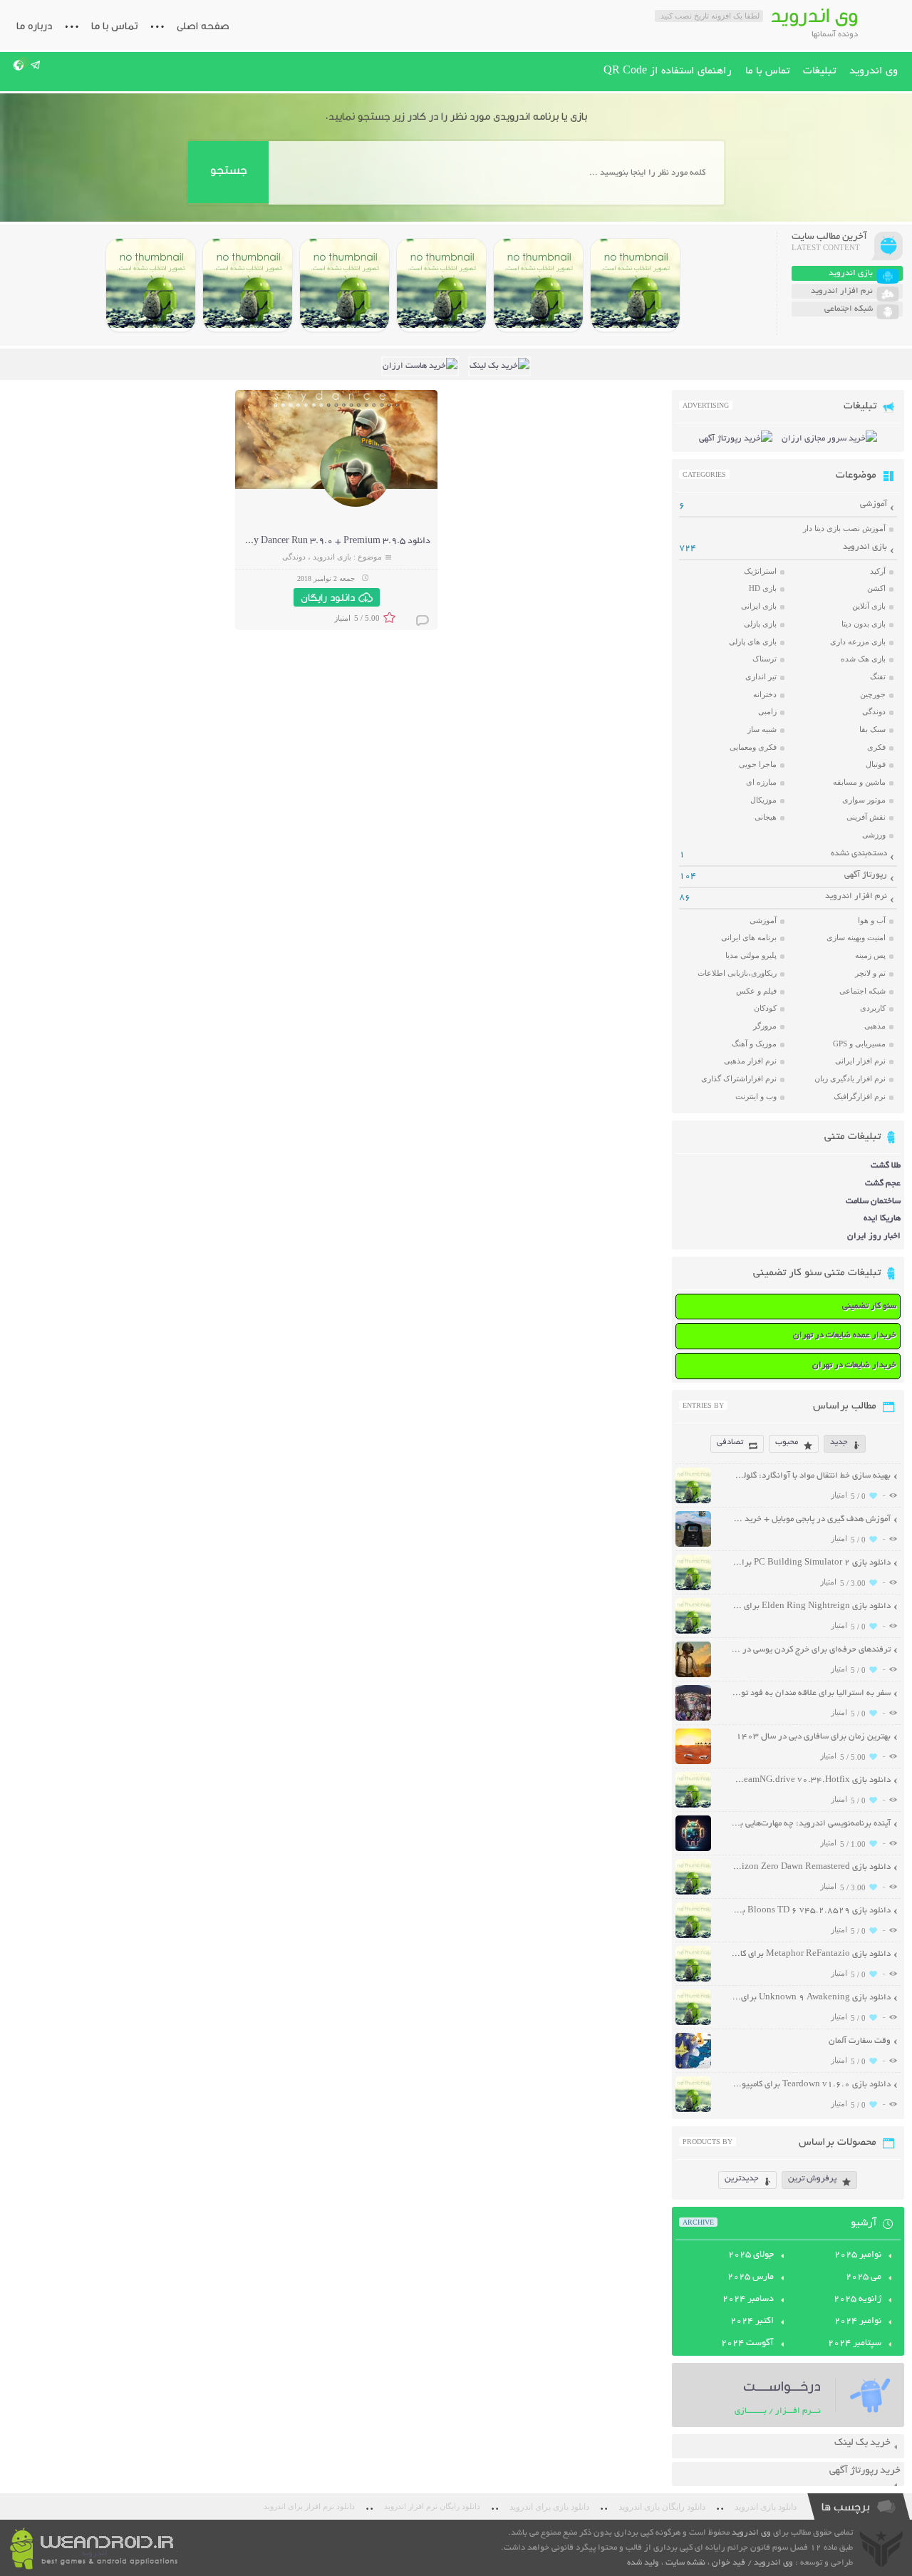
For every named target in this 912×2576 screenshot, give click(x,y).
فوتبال (876, 764)
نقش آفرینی (866, 817)
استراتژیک (760, 571)
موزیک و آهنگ (754, 1044)
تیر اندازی (761, 676)
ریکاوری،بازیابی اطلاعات (737, 973)
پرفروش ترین (812, 2179)
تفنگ (878, 676)
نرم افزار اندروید (856, 896)
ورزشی (874, 835)
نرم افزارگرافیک (860, 1096)
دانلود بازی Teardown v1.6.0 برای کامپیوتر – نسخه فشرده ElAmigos (811, 2085)
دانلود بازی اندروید (766, 2507)
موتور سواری (864, 800)
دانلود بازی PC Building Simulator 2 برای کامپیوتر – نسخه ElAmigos (811, 1563)
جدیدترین (742, 2179)
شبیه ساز (762, 729)
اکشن (876, 588)
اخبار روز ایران (874, 1236)
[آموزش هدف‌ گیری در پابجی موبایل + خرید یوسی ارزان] (693, 1545)
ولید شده (643, 2563)
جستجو (228, 170)
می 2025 (864, 2277)
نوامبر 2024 (858, 2322)
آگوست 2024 (747, 2344)
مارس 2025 (751, 2277)
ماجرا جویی (758, 764)
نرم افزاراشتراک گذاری (739, 1078)
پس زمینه (870, 955)
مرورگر (765, 1026)
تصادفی (730, 1442)
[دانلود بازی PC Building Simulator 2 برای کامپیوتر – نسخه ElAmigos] (635, 285)
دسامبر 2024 (748, 2299)
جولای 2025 (751, 2255)
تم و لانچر (870, 973)
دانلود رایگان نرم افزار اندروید (432, 2507)
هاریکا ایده (882, 1219)
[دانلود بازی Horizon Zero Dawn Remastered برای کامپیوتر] (344, 285)
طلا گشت (886, 1166)
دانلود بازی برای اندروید (549, 2507)
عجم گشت (883, 1184)
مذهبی (875, 1026)
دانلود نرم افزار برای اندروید (309, 2507)
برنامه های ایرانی (749, 937)
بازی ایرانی (759, 606)
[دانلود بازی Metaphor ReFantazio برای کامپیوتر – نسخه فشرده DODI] (151, 285)
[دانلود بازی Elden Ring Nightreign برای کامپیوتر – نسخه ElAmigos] (538, 285)
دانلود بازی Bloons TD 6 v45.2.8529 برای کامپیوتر (811, 1911)
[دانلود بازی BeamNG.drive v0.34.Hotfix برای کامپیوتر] (441, 285)
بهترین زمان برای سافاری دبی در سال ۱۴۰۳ (813, 1737)
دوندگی (294, 557)
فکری (876, 747)
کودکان (765, 1008)
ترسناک (765, 659)
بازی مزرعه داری (858, 642)
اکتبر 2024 (752, 2322)
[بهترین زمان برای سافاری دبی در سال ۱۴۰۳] (693, 1762)
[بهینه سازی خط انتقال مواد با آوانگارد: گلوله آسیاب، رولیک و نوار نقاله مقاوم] (693, 1501)
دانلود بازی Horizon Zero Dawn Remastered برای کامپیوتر (811, 1867)
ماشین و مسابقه (859, 782)
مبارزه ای (761, 782)
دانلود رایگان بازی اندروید (662, 2507)
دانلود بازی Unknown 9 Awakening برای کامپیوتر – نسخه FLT (811, 1998)
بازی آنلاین (869, 606)
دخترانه (765, 694)
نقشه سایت (685, 2563)
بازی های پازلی (753, 642)
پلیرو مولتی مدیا (751, 955)
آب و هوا (872, 920)
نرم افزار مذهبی (750, 1061)
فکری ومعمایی (753, 747)
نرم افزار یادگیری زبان (850, 1078)
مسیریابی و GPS (859, 1044)
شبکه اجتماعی (862, 991)
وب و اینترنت (756, 1096)
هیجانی (766, 817)
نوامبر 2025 (858, 2255)
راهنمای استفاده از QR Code (668, 71)
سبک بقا (872, 729)
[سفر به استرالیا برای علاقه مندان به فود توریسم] (693, 1719)
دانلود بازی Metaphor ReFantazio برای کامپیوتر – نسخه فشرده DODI (811, 1954)
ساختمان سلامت (873, 1201)
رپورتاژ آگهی (866, 875)
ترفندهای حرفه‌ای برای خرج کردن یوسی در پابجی (811, 1650)
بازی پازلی (760, 624)
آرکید (878, 571)
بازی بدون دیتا (864, 624)
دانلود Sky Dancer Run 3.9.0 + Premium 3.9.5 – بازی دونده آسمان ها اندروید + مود (266, 542)
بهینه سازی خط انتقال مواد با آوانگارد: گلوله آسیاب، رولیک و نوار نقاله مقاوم (811, 1476)
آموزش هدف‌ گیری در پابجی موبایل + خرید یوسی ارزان (811, 1519)
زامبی (767, 711)
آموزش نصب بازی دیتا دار (844, 528)
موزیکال (763, 800)
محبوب (787, 1442)
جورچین (873, 694)
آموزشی (874, 504)
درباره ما (34, 26)
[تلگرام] (36, 65)
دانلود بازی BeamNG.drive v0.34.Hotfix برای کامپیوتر (811, 1780)
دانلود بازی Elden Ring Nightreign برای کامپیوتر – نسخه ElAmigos (811, 1606)
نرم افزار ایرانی (860, 1061)
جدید (839, 1442)
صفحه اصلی (203, 26)
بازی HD (763, 588)
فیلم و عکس (756, 991)
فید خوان (729, 2563)
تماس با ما (114, 26)
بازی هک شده (863, 659)
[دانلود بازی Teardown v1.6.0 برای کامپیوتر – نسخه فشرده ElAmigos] (693, 2110)
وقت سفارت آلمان (860, 2041)
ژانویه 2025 (857, 2299)
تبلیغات (819, 71)
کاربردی (873, 1008)
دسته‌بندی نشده (859, 854)
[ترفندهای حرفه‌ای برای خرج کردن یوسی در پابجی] (693, 1675)
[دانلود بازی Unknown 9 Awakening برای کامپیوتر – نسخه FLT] (693, 2023)
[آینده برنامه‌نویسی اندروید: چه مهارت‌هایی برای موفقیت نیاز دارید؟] (693, 1849)
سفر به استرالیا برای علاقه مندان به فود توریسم (811, 1693)
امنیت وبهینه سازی (856, 937)
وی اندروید (874, 71)
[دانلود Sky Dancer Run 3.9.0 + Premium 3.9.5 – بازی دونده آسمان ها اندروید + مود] (356, 505)
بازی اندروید (332, 557)
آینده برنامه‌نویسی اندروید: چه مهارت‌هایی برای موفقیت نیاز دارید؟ (811, 1824)
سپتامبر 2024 (855, 2344)
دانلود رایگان (328, 597)
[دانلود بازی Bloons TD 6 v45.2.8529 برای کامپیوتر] (248, 285)
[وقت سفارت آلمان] (693, 2067)
